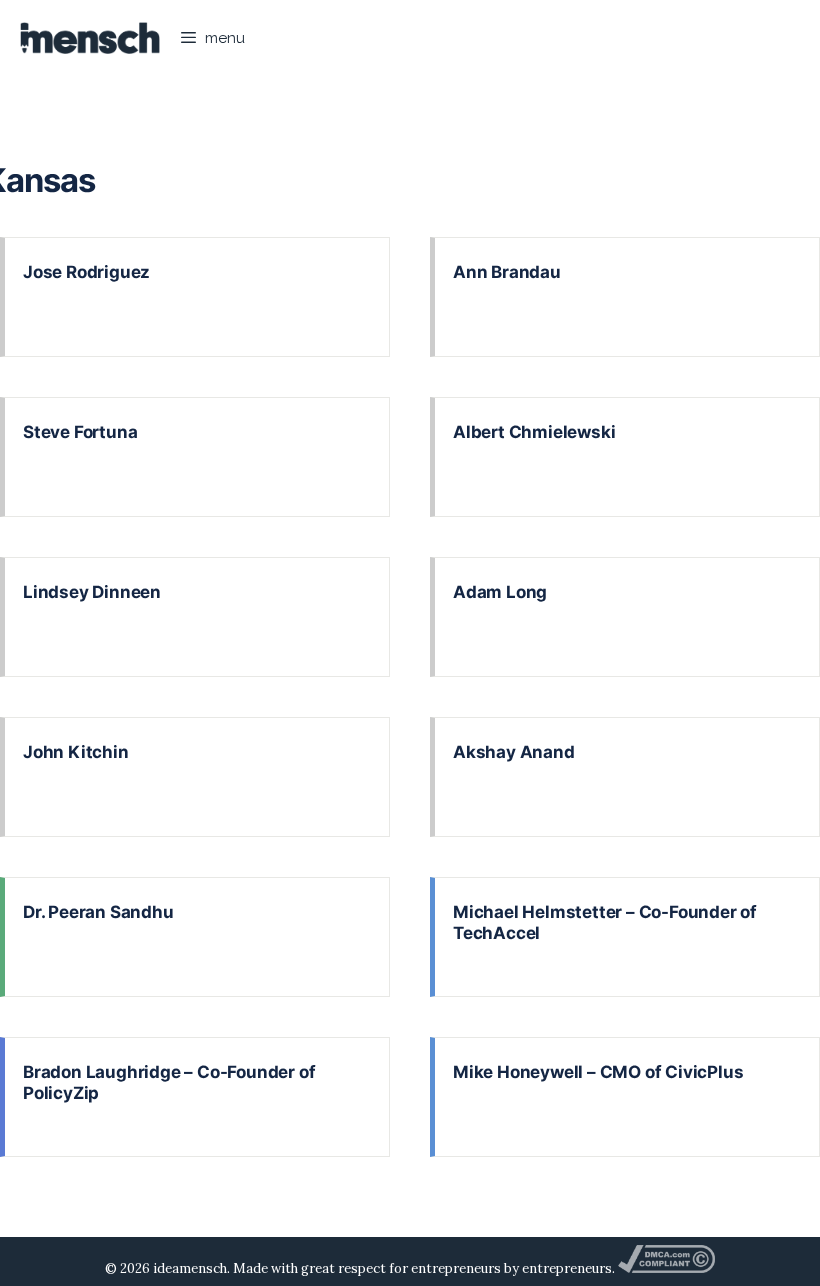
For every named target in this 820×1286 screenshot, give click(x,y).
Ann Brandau (507, 272)
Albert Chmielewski (534, 432)
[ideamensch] (90, 38)
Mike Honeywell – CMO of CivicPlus (598, 1072)
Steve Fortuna (80, 432)
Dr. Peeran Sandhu (98, 912)
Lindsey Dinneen (92, 592)
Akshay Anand (514, 752)
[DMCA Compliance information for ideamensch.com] (666, 1268)
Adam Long (500, 592)
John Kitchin (76, 752)
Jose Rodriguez (86, 272)
